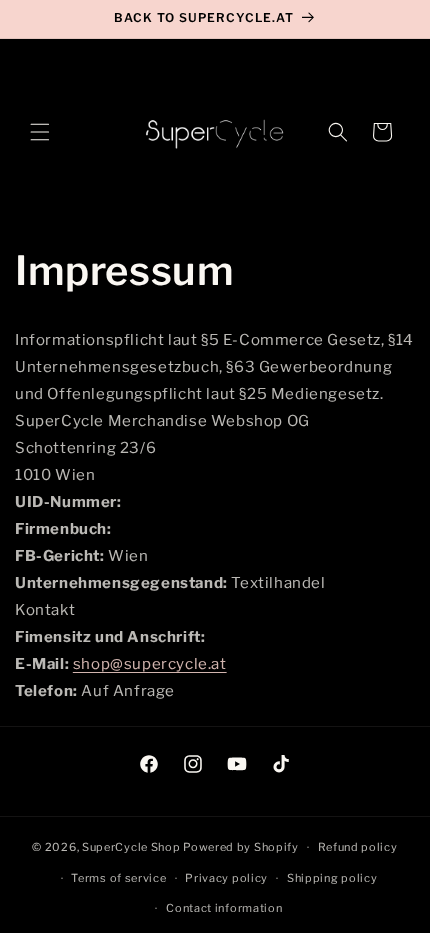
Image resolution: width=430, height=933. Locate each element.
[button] (40, 132)
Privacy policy (226, 878)
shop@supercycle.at (150, 664)
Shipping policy (332, 878)
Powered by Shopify (241, 847)
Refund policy (358, 847)
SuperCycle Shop (132, 847)
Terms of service (118, 878)
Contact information (224, 908)
